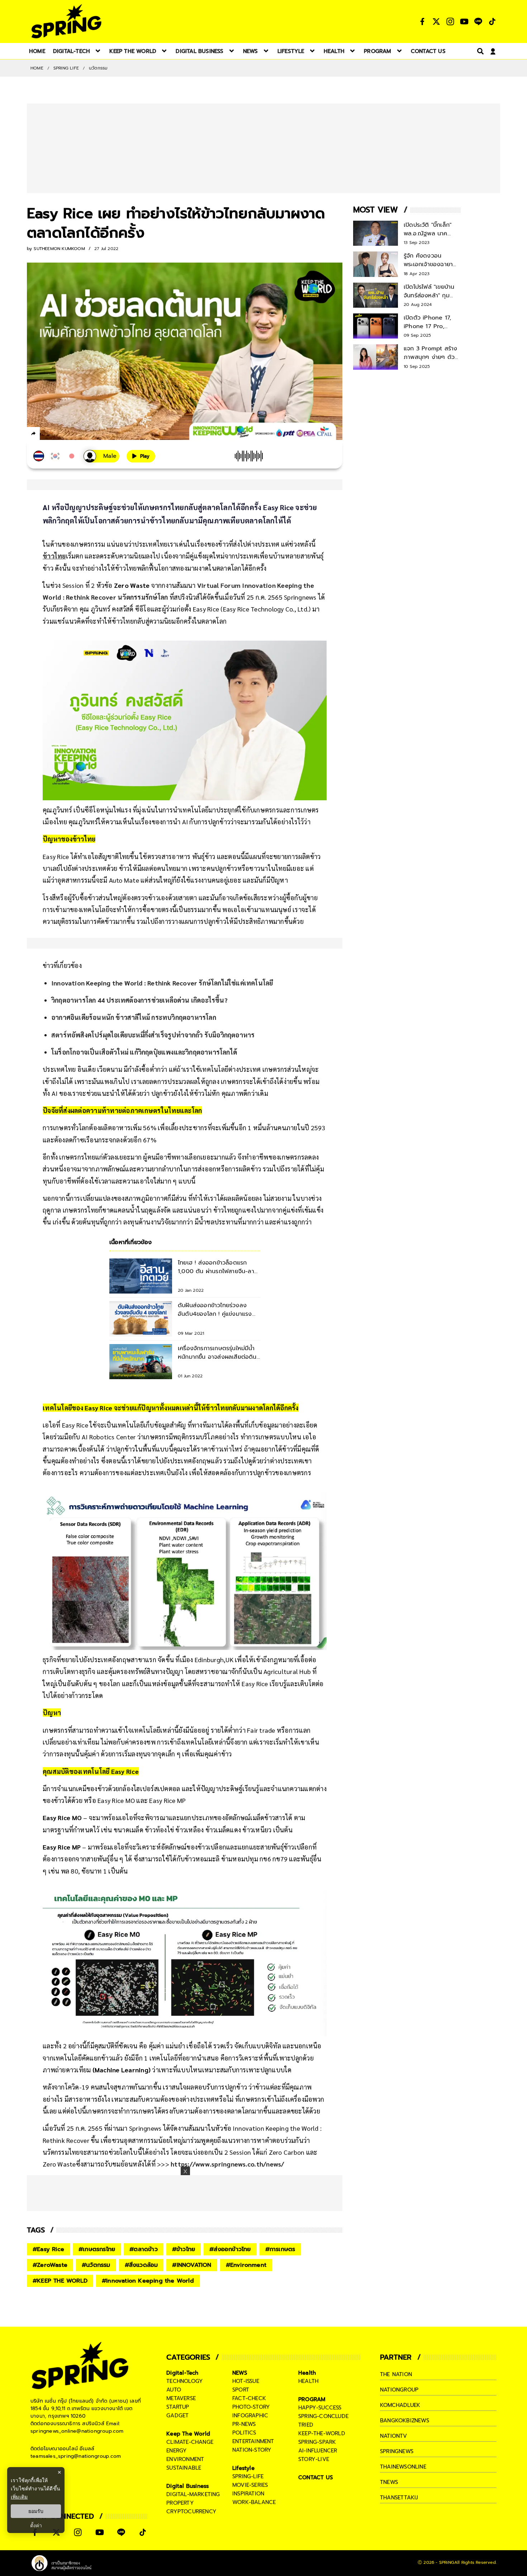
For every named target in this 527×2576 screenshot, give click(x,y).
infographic (250, 2416)
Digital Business (187, 2486)
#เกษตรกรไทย (97, 2249)
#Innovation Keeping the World (148, 2281)
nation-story (252, 2450)
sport (241, 2390)
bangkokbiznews (405, 2421)
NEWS (240, 2373)
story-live (314, 2459)
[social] (422, 21)
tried (306, 2425)
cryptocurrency (191, 2512)
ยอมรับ (36, 2511)
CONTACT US (316, 2477)
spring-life (248, 2476)
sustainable (184, 2468)
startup (178, 2407)
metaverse (181, 2398)
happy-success (320, 2408)
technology (185, 2381)
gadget (177, 2416)
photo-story (251, 2407)
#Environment (246, 2265)
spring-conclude (323, 2416)
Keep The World (188, 2434)
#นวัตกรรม (96, 2265)
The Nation (396, 2374)
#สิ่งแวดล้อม (141, 2265)
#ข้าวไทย (184, 2249)
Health (307, 2373)
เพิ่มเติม (19, 2497)
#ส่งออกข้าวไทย (230, 2249)
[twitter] (59, 433)
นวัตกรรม (98, 68)
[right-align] (479, 51)
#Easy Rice (48, 2249)
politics (244, 2433)
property (180, 2503)
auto (174, 2390)
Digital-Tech (182, 2373)
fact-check (249, 2398)
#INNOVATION (192, 2265)
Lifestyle (243, 2468)
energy (177, 2451)
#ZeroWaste (50, 2265)
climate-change (190, 2442)
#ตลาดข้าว (144, 2249)
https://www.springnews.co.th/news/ (227, 2164)
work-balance (254, 2502)
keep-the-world (322, 2433)
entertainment (253, 2441)
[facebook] (47, 435)
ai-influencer (318, 2451)
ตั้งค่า (36, 2525)
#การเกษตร (280, 2249)
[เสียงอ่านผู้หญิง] (101, 456)
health (308, 2381)
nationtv (394, 2436)
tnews (389, 2482)
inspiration (248, 2494)
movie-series (250, 2485)
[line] (72, 435)
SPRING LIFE (66, 68)
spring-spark (317, 2442)
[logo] (66, 21)
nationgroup (399, 2390)
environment (185, 2459)
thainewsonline (403, 2467)
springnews (397, 2451)
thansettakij (399, 2498)
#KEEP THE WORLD (60, 2281)
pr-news (244, 2424)
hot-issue (246, 2381)
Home (37, 68)
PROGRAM (312, 2399)
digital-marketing (193, 2494)
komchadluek (400, 2405)
